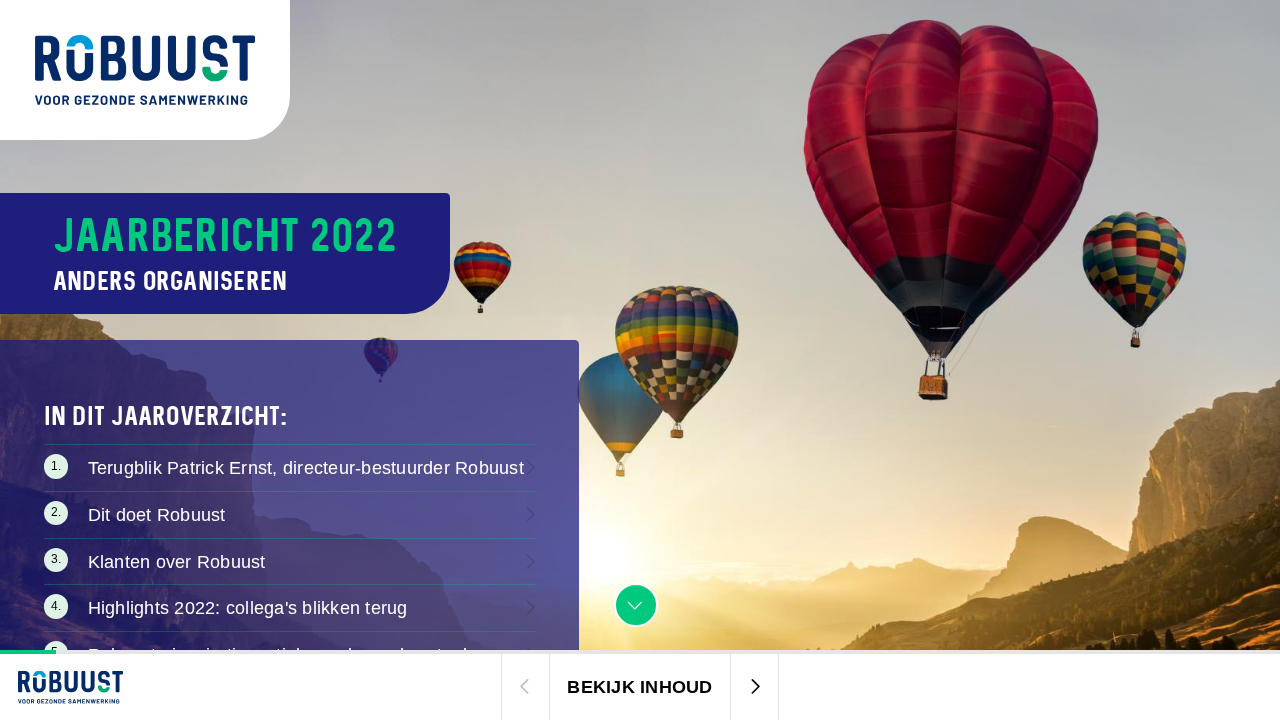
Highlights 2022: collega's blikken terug (248, 608)
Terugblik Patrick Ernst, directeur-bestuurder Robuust (306, 468)
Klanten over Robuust (177, 562)
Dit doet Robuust (157, 515)
